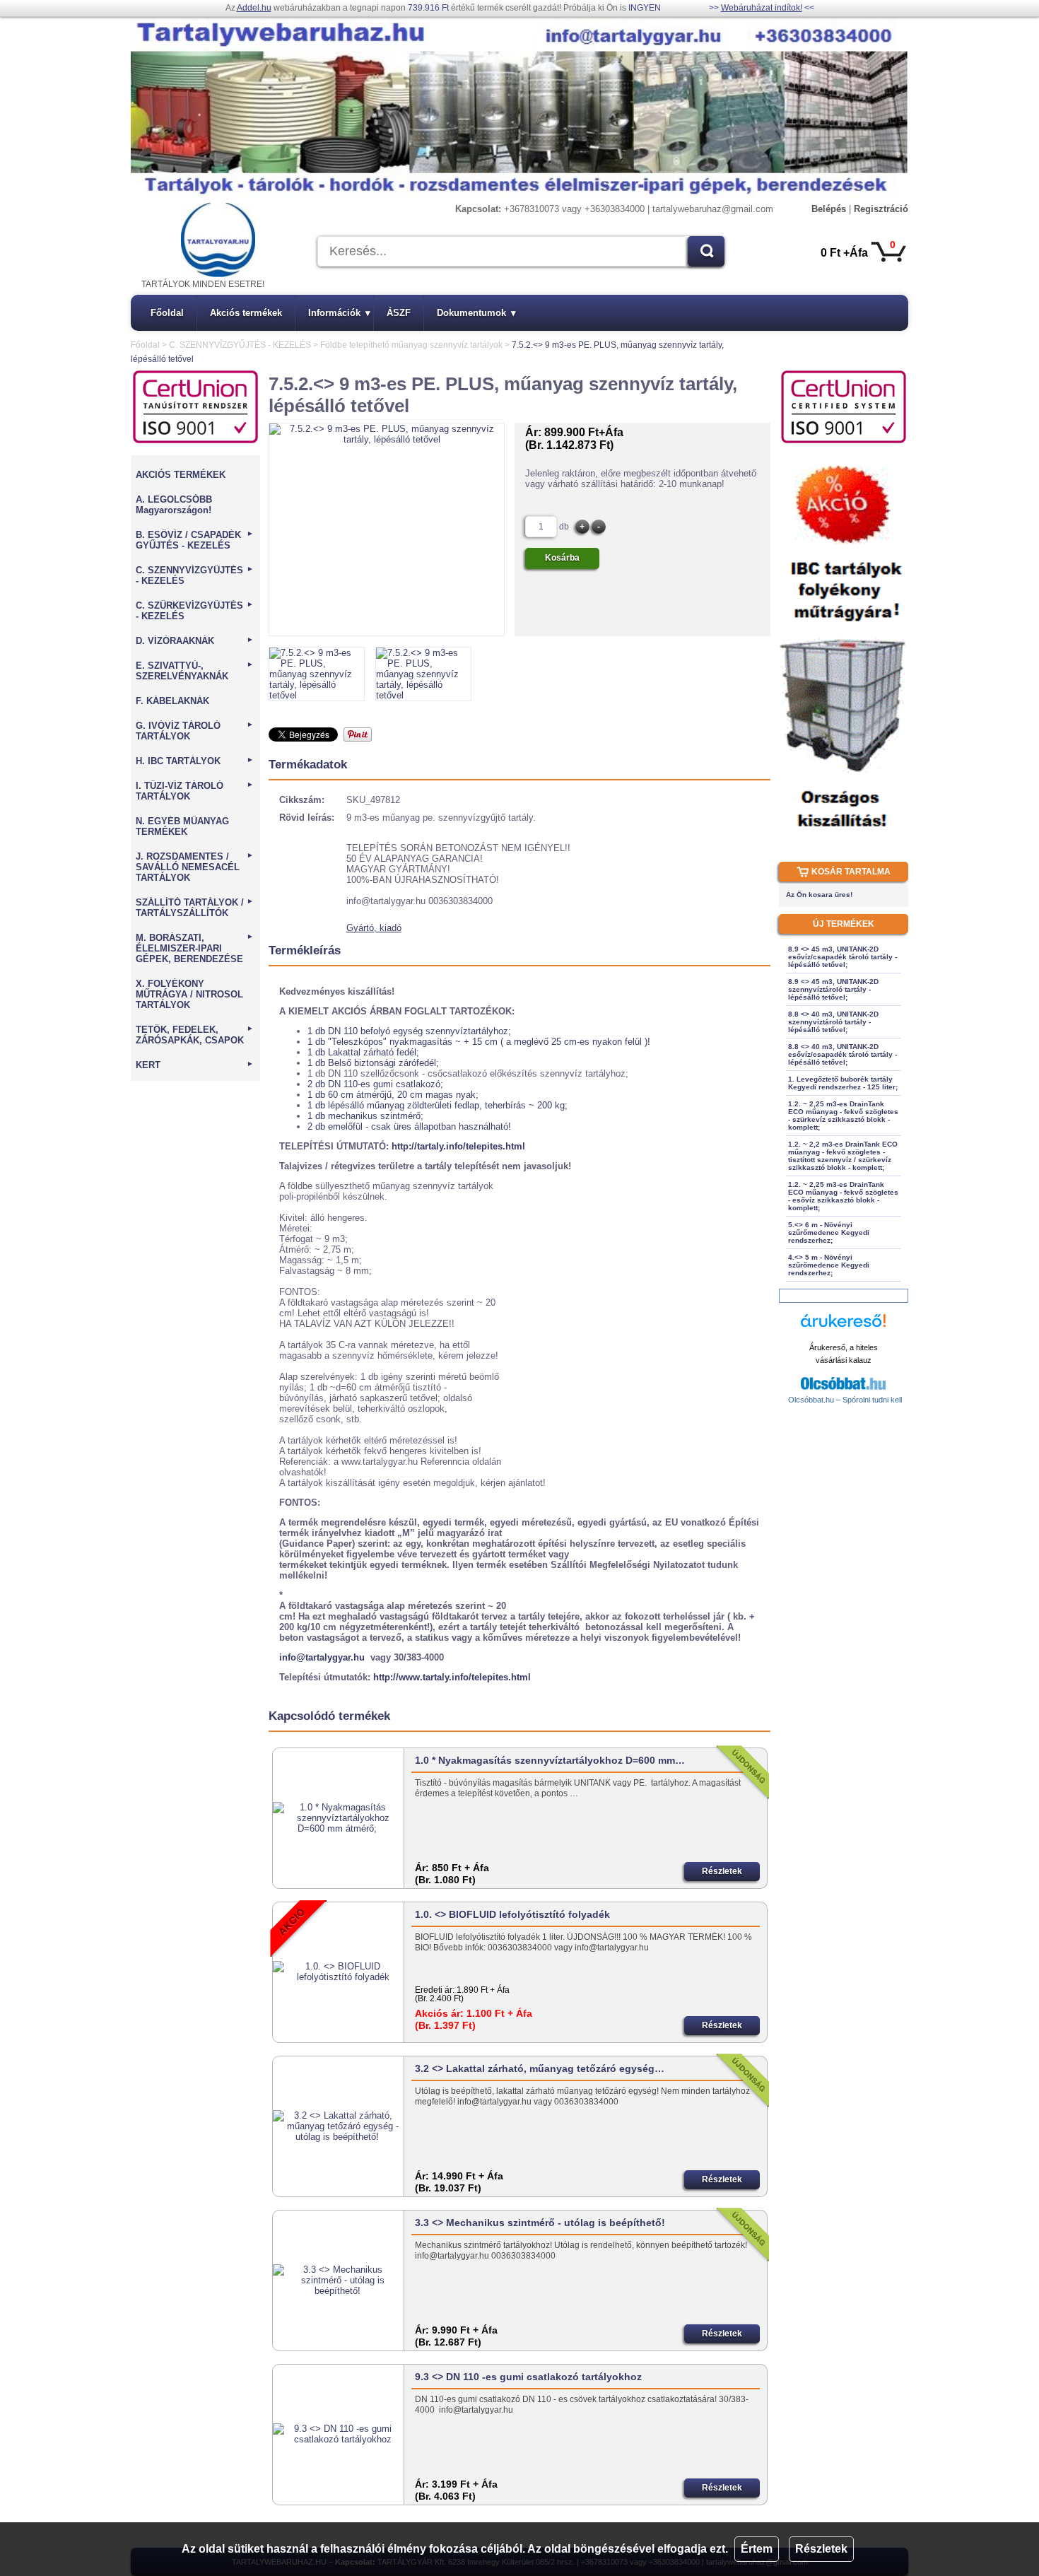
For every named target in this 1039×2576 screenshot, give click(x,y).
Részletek (821, 2549)
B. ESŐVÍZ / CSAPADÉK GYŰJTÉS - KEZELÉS (195, 540)
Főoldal (167, 313)
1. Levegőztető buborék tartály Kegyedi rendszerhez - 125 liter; (843, 1083)
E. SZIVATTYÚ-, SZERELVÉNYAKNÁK (195, 671)
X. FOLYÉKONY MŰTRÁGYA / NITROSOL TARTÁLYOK (189, 994)
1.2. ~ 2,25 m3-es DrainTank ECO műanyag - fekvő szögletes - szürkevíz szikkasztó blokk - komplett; (843, 1116)
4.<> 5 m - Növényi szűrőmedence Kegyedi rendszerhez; (829, 1265)
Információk (339, 313)
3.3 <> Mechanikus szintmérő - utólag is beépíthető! (540, 2223)
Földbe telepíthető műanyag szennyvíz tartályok (411, 345)
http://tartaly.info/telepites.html (458, 1146)
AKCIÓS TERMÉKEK (181, 475)
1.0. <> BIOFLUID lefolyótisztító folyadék (512, 1914)
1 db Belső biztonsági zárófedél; (373, 1063)
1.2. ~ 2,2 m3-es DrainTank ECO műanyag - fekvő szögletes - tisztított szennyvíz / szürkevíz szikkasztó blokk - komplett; (843, 1156)
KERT (195, 1065)
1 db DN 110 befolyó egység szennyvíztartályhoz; (409, 1031)
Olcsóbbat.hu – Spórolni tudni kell (845, 1400)
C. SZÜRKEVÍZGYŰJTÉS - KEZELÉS (195, 611)
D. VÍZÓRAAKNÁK (195, 641)
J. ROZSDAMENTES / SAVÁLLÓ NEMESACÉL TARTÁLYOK (195, 867)
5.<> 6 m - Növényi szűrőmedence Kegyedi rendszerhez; (829, 1233)
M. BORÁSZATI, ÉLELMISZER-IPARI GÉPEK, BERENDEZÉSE (195, 948)
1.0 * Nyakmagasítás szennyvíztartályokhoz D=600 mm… (550, 1760)
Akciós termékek (246, 313)
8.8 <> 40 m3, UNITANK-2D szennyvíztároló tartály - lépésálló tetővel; (833, 1022)
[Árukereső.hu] (843, 1327)
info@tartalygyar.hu (322, 1657)
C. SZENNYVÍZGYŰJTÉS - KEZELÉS (240, 345)
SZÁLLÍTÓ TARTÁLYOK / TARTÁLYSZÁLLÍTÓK (195, 908)
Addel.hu (254, 8)
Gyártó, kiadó (374, 928)
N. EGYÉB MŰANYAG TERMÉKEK (182, 826)
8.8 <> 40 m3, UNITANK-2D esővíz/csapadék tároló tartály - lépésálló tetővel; (843, 1054)
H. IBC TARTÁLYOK (195, 761)
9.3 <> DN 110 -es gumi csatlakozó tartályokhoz (528, 2377)
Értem (757, 2549)
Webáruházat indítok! (762, 8)
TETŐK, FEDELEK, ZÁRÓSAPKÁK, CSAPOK (195, 1035)
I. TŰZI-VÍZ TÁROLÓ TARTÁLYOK (195, 791)
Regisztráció (881, 209)
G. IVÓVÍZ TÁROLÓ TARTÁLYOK (195, 731)
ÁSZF (399, 313)
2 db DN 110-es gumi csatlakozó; (375, 1084)
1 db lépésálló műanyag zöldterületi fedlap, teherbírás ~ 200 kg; (438, 1105)
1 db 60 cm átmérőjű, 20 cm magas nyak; (393, 1095)
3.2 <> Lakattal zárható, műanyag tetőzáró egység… (540, 2068)
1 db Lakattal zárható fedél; (363, 1052)
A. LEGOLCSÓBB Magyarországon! (174, 505)
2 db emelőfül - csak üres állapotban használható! (409, 1126)
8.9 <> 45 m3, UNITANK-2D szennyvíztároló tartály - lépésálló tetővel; (833, 989)
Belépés (829, 209)
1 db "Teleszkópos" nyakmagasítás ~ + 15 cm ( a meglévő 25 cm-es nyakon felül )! (479, 1042)
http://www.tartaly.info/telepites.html (452, 1677)
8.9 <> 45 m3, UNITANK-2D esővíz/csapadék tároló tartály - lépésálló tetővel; (843, 957)
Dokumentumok (476, 313)
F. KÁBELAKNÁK (172, 701)
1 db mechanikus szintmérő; (365, 1116)
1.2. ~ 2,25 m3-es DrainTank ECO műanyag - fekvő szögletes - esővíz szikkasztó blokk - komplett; (843, 1196)
